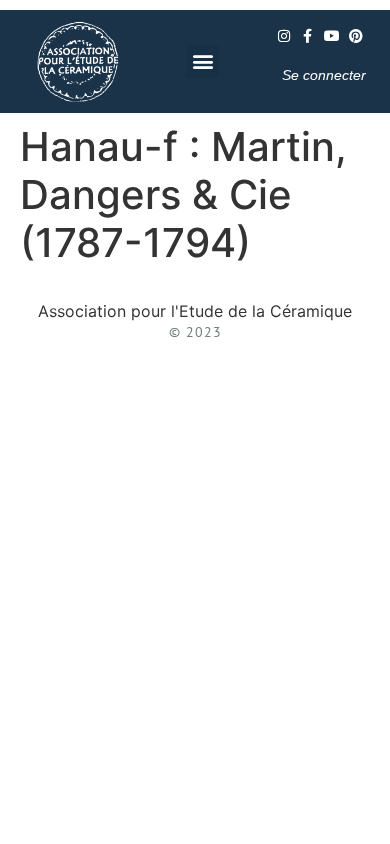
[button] (202, 61)
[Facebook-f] (308, 36)
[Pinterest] (356, 36)
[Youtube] (332, 36)
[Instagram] (284, 36)
